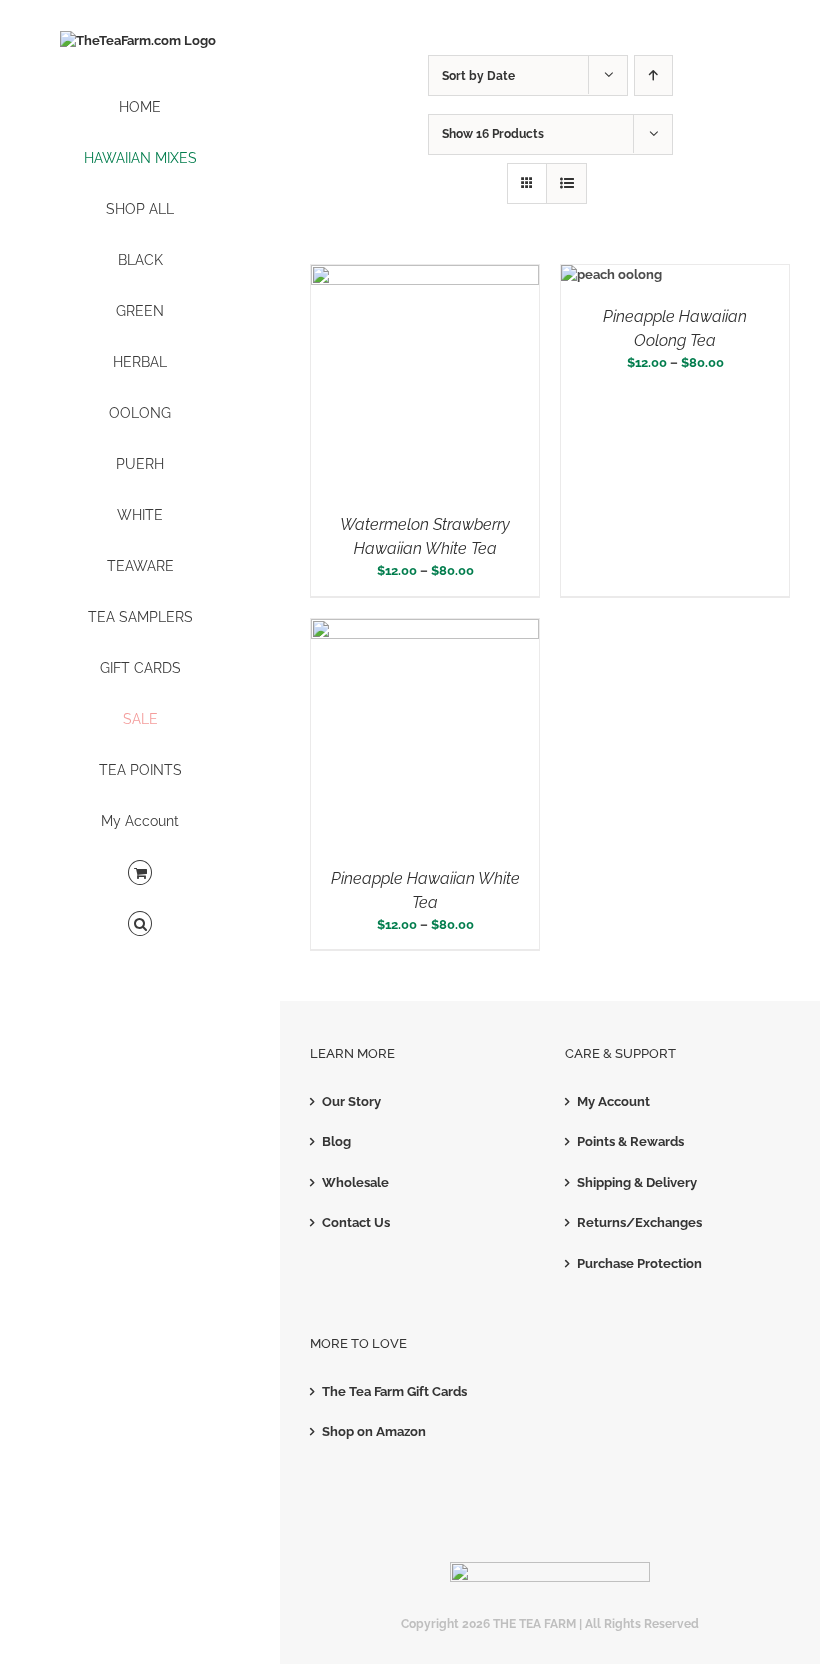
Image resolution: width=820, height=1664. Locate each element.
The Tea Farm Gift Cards (394, 1391)
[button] (140, 924)
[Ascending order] (653, 75)
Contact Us (356, 1222)
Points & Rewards (630, 1141)
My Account (613, 1101)
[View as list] (566, 183)
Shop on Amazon (374, 1431)
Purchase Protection (639, 1263)
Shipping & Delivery (637, 1182)
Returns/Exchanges (639, 1222)
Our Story (351, 1101)
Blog (336, 1141)
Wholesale (355, 1182)
